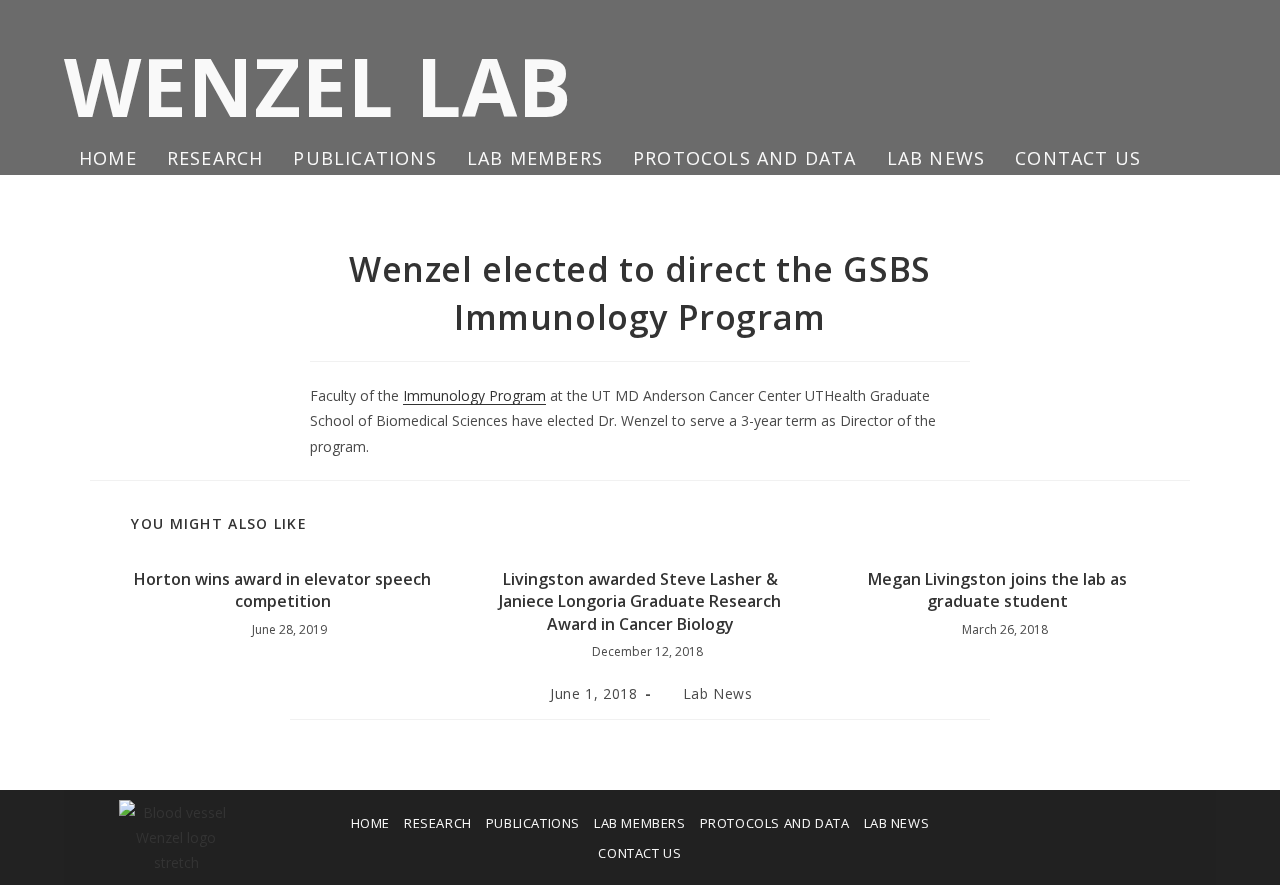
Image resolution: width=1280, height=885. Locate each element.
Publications (533, 823)
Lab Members (640, 823)
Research (438, 823)
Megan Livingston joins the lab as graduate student (997, 590)
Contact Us (639, 853)
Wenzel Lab (318, 85)
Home (370, 823)
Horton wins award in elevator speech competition (282, 590)
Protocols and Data (775, 823)
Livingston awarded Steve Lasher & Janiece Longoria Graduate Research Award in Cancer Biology (640, 601)
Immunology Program (474, 395)
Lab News (718, 693)
